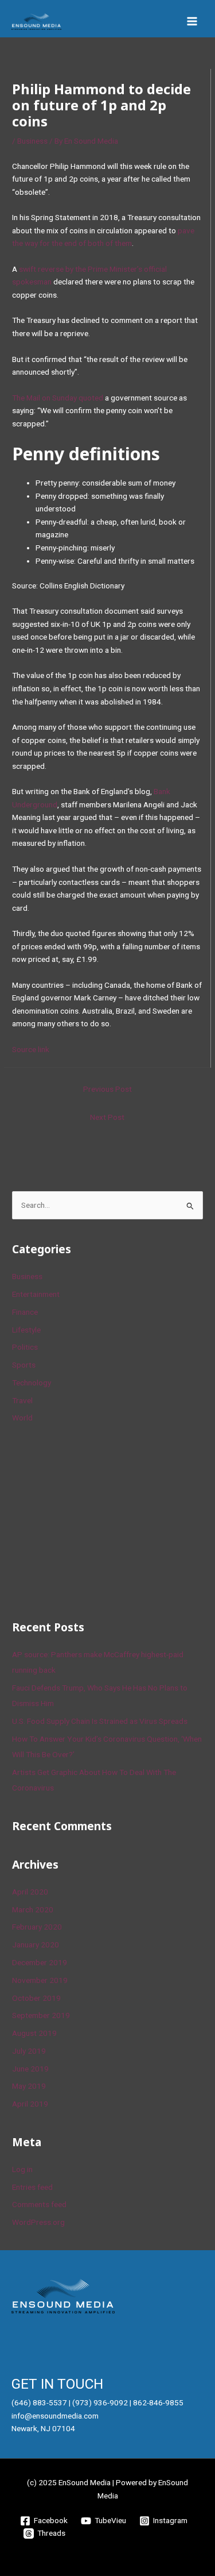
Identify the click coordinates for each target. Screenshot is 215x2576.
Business (32, 141)
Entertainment (36, 1294)
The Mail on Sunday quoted (58, 398)
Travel (22, 1400)
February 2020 (37, 1927)
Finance (25, 1312)
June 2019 (30, 2069)
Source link (31, 1049)
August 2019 (34, 2033)
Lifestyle (26, 1330)
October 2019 (36, 1998)
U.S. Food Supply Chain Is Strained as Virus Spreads (100, 1721)
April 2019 (30, 2104)
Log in (22, 2169)
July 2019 (29, 2051)
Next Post (107, 1117)
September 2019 (41, 2015)
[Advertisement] (98, 1520)
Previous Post (107, 1089)
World (22, 1418)
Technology (32, 1383)
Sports (24, 1365)
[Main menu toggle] (192, 22)
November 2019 (40, 1980)
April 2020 (30, 1892)
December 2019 (40, 1962)
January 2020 (36, 1944)
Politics (25, 1347)
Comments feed (39, 2204)
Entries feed (32, 2187)
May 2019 (29, 2086)
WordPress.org (38, 2222)
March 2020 (33, 1909)
